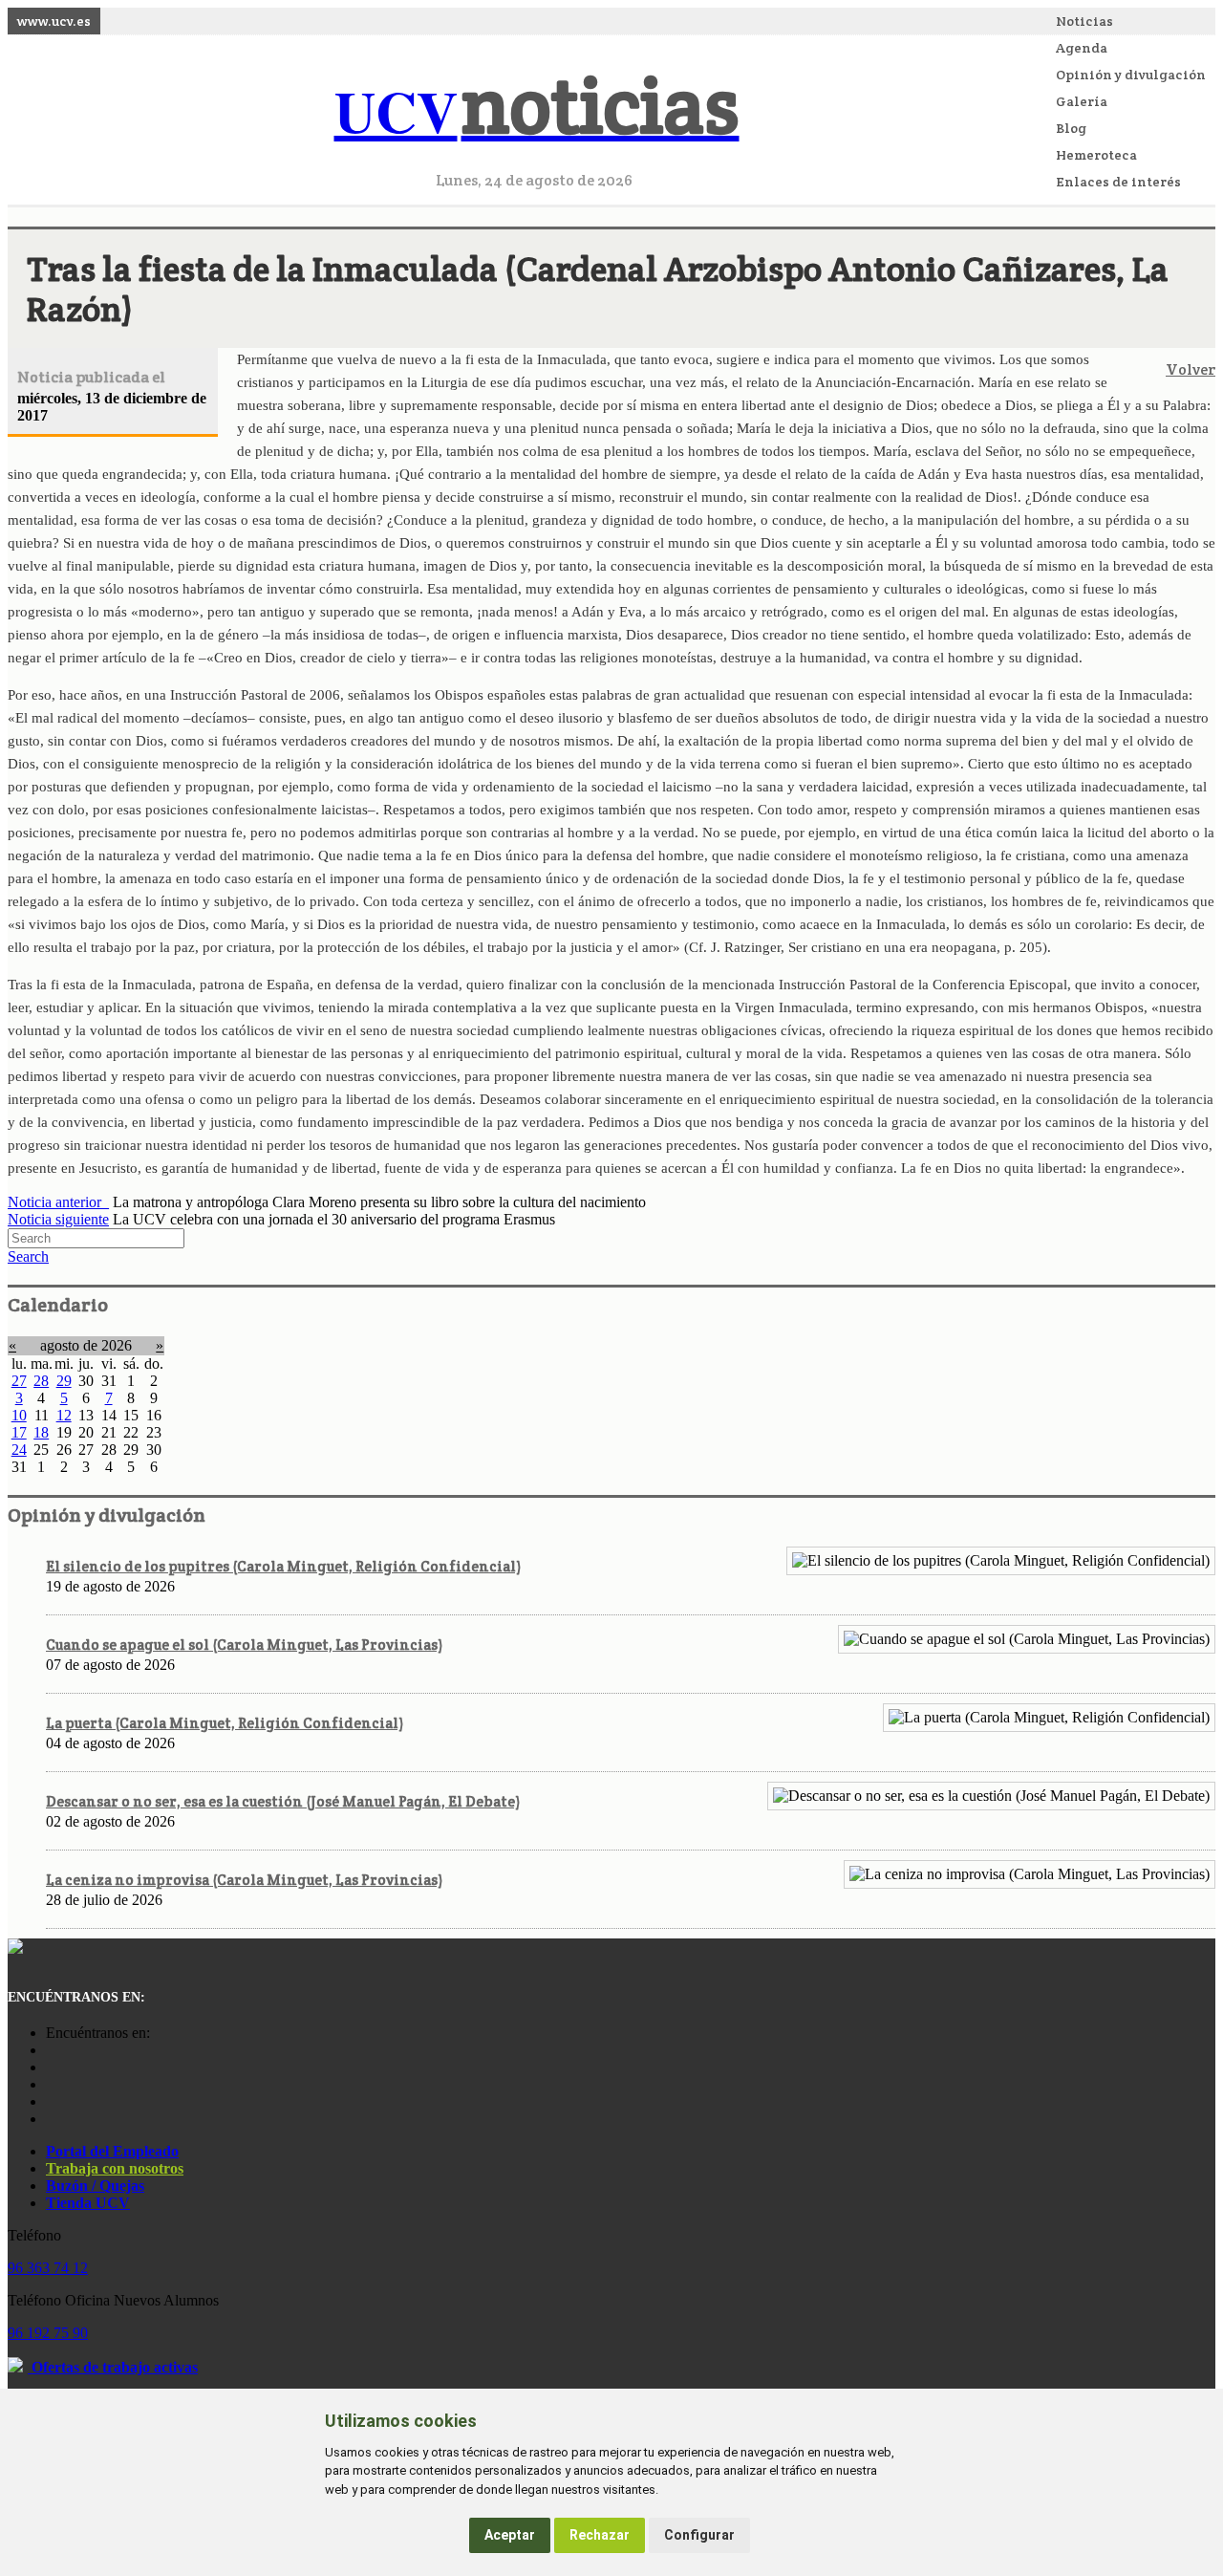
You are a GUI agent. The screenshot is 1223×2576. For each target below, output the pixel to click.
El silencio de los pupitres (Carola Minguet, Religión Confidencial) (283, 1566)
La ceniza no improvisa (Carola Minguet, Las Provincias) (244, 1880)
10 (19, 1415)
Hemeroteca (1096, 155)
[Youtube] (51, 2084)
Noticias (1084, 21)
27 (19, 1381)
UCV (537, 110)
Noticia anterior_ (58, 1202)
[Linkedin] (51, 2119)
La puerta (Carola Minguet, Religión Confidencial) (225, 1723)
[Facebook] (51, 2067)
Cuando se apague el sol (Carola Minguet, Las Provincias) (244, 1645)
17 (19, 1432)
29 (64, 1381)
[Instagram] (51, 2050)
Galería (1082, 101)
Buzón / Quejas (95, 2186)
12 (64, 1415)
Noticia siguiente (58, 1219)
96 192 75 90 (48, 2333)
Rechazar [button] (600, 2535)
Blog (1071, 128)
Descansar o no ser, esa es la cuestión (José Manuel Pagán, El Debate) (283, 1801)
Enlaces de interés (1118, 182)
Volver (1191, 369)
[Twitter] (51, 2101)
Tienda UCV (88, 2203)
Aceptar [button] (510, 2535)
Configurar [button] (699, 2535)
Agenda (1082, 48)
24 (19, 1450)
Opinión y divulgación (1131, 75)
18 (41, 1432)
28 (41, 1381)
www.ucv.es (54, 21)
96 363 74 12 (48, 2268)
